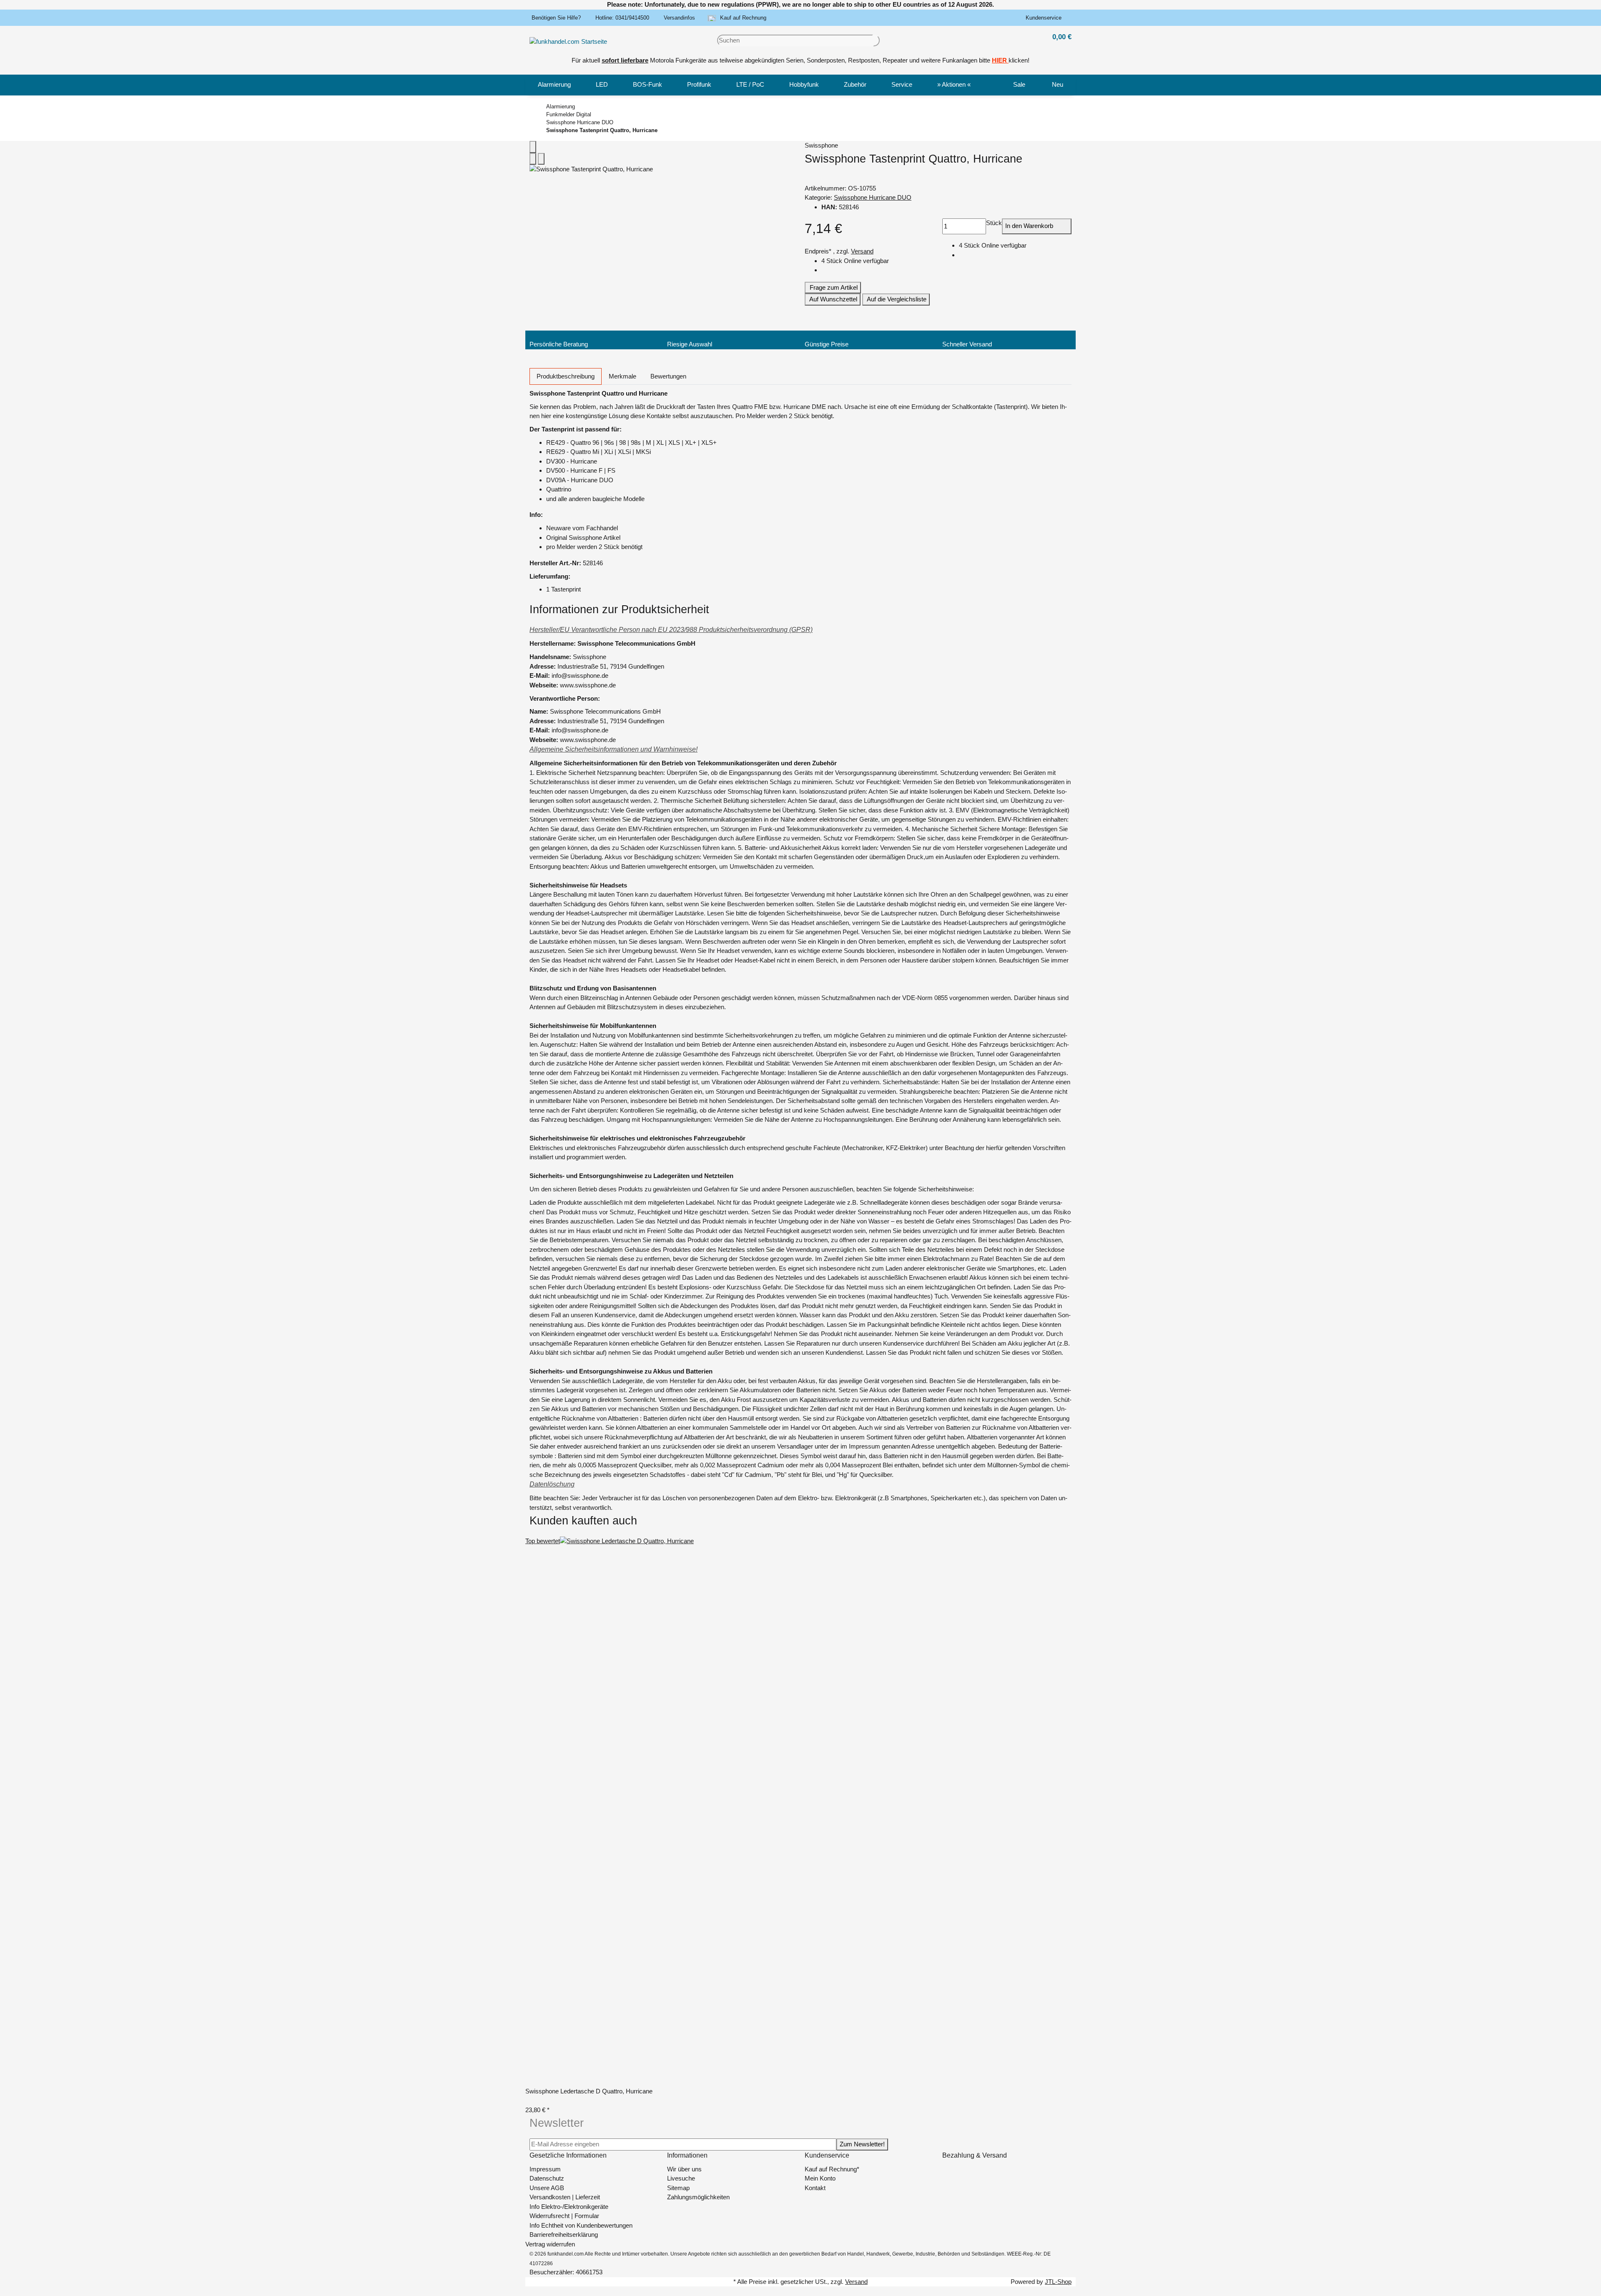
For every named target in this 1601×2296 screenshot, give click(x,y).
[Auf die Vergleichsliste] (533, 159)
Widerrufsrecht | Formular (564, 2216)
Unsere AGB (547, 2188)
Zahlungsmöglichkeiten (698, 2197)
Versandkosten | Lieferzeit (565, 2197)
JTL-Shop (1058, 2282)
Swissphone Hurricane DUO (873, 197)
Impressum (545, 2169)
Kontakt (815, 2188)
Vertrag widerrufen (550, 2244)
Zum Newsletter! (862, 2144)
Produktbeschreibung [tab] (566, 376)
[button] (1045, 18)
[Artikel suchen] (876, 41)
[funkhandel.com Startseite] (568, 41)
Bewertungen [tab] (668, 376)
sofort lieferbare (625, 60)
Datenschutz (547, 2178)
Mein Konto (820, 2178)
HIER (999, 60)
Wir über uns (684, 2169)
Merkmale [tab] (622, 376)
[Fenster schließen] (533, 147)
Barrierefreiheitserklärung (564, 2235)
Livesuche (681, 2178)
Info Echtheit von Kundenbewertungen (581, 2225)
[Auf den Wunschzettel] (541, 159)
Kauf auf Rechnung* (832, 2169)
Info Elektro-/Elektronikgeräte (569, 2207)
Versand (862, 251)
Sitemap (678, 2188)
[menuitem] (554, 85)
